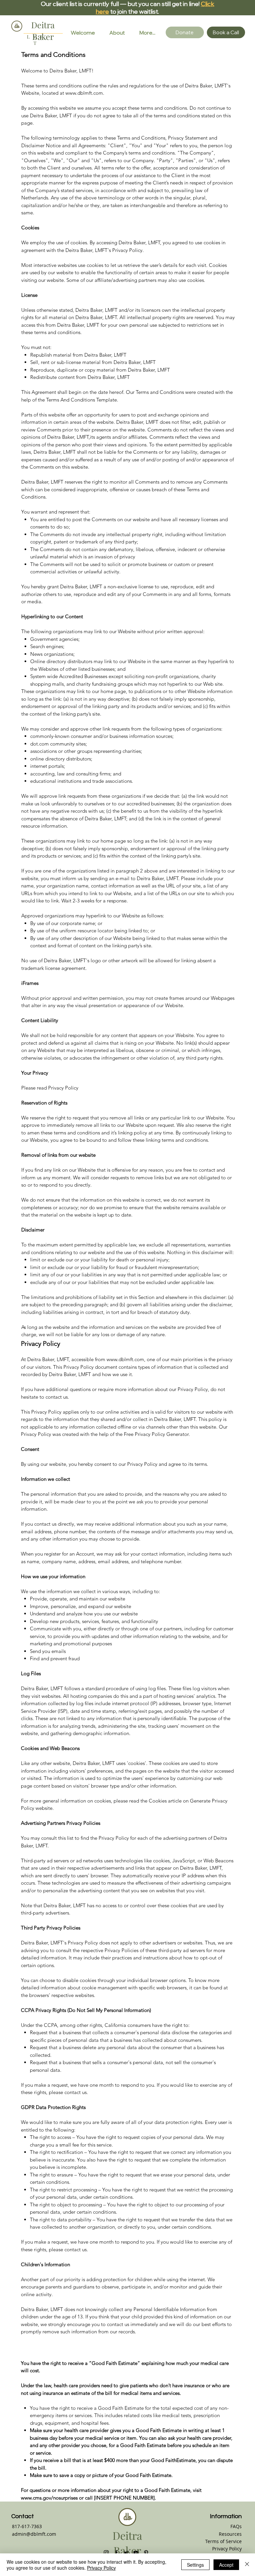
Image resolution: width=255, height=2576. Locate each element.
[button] (226, 32)
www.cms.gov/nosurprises (49, 2498)
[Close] (247, 2565)
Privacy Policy (227, 2549)
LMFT (36, 40)
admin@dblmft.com (34, 2534)
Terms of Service (223, 2541)
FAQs (236, 2526)
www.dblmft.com (125, 1359)
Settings (195, 2565)
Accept (226, 2565)
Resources (230, 2534)
